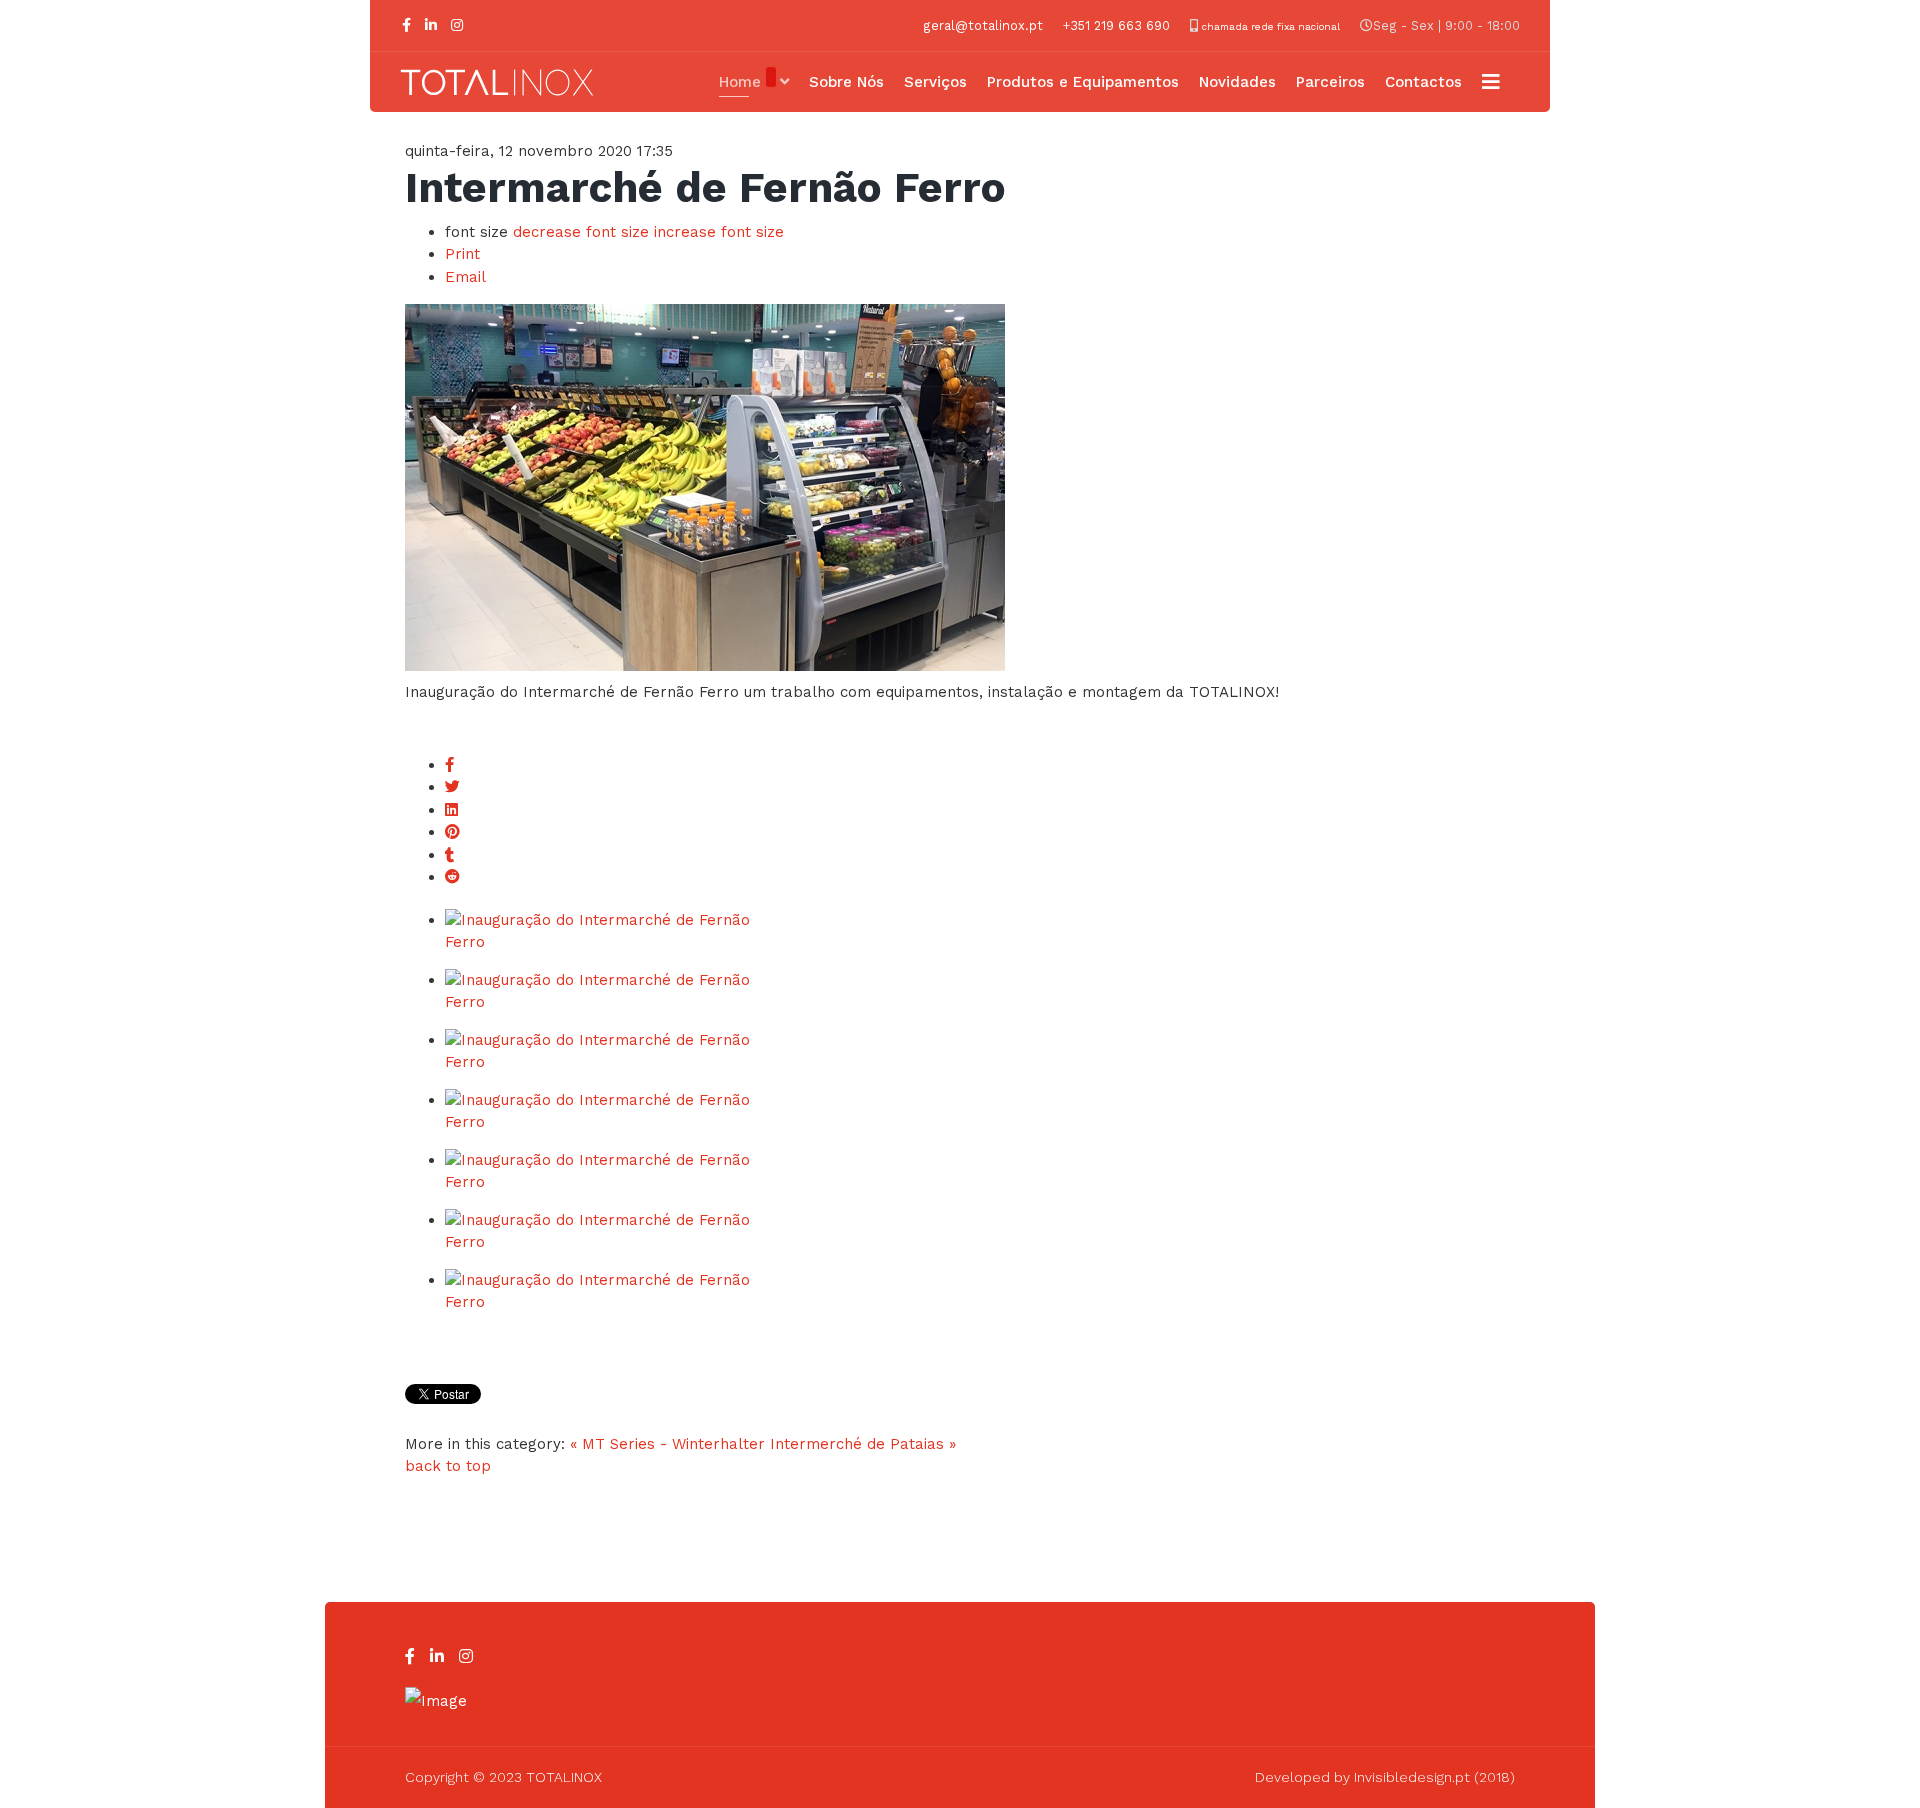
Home (740, 82)
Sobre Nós (846, 82)
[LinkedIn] (431, 25)
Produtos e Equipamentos (1083, 82)
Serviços (935, 82)
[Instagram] (457, 25)
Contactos (1423, 82)
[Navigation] (1491, 82)
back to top (448, 1466)
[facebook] (406, 25)
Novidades (1237, 82)
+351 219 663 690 (1116, 25)
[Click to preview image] (960, 487)
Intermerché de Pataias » (863, 1444)
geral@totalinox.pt (983, 25)
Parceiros (1330, 82)
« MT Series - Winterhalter (667, 1444)
